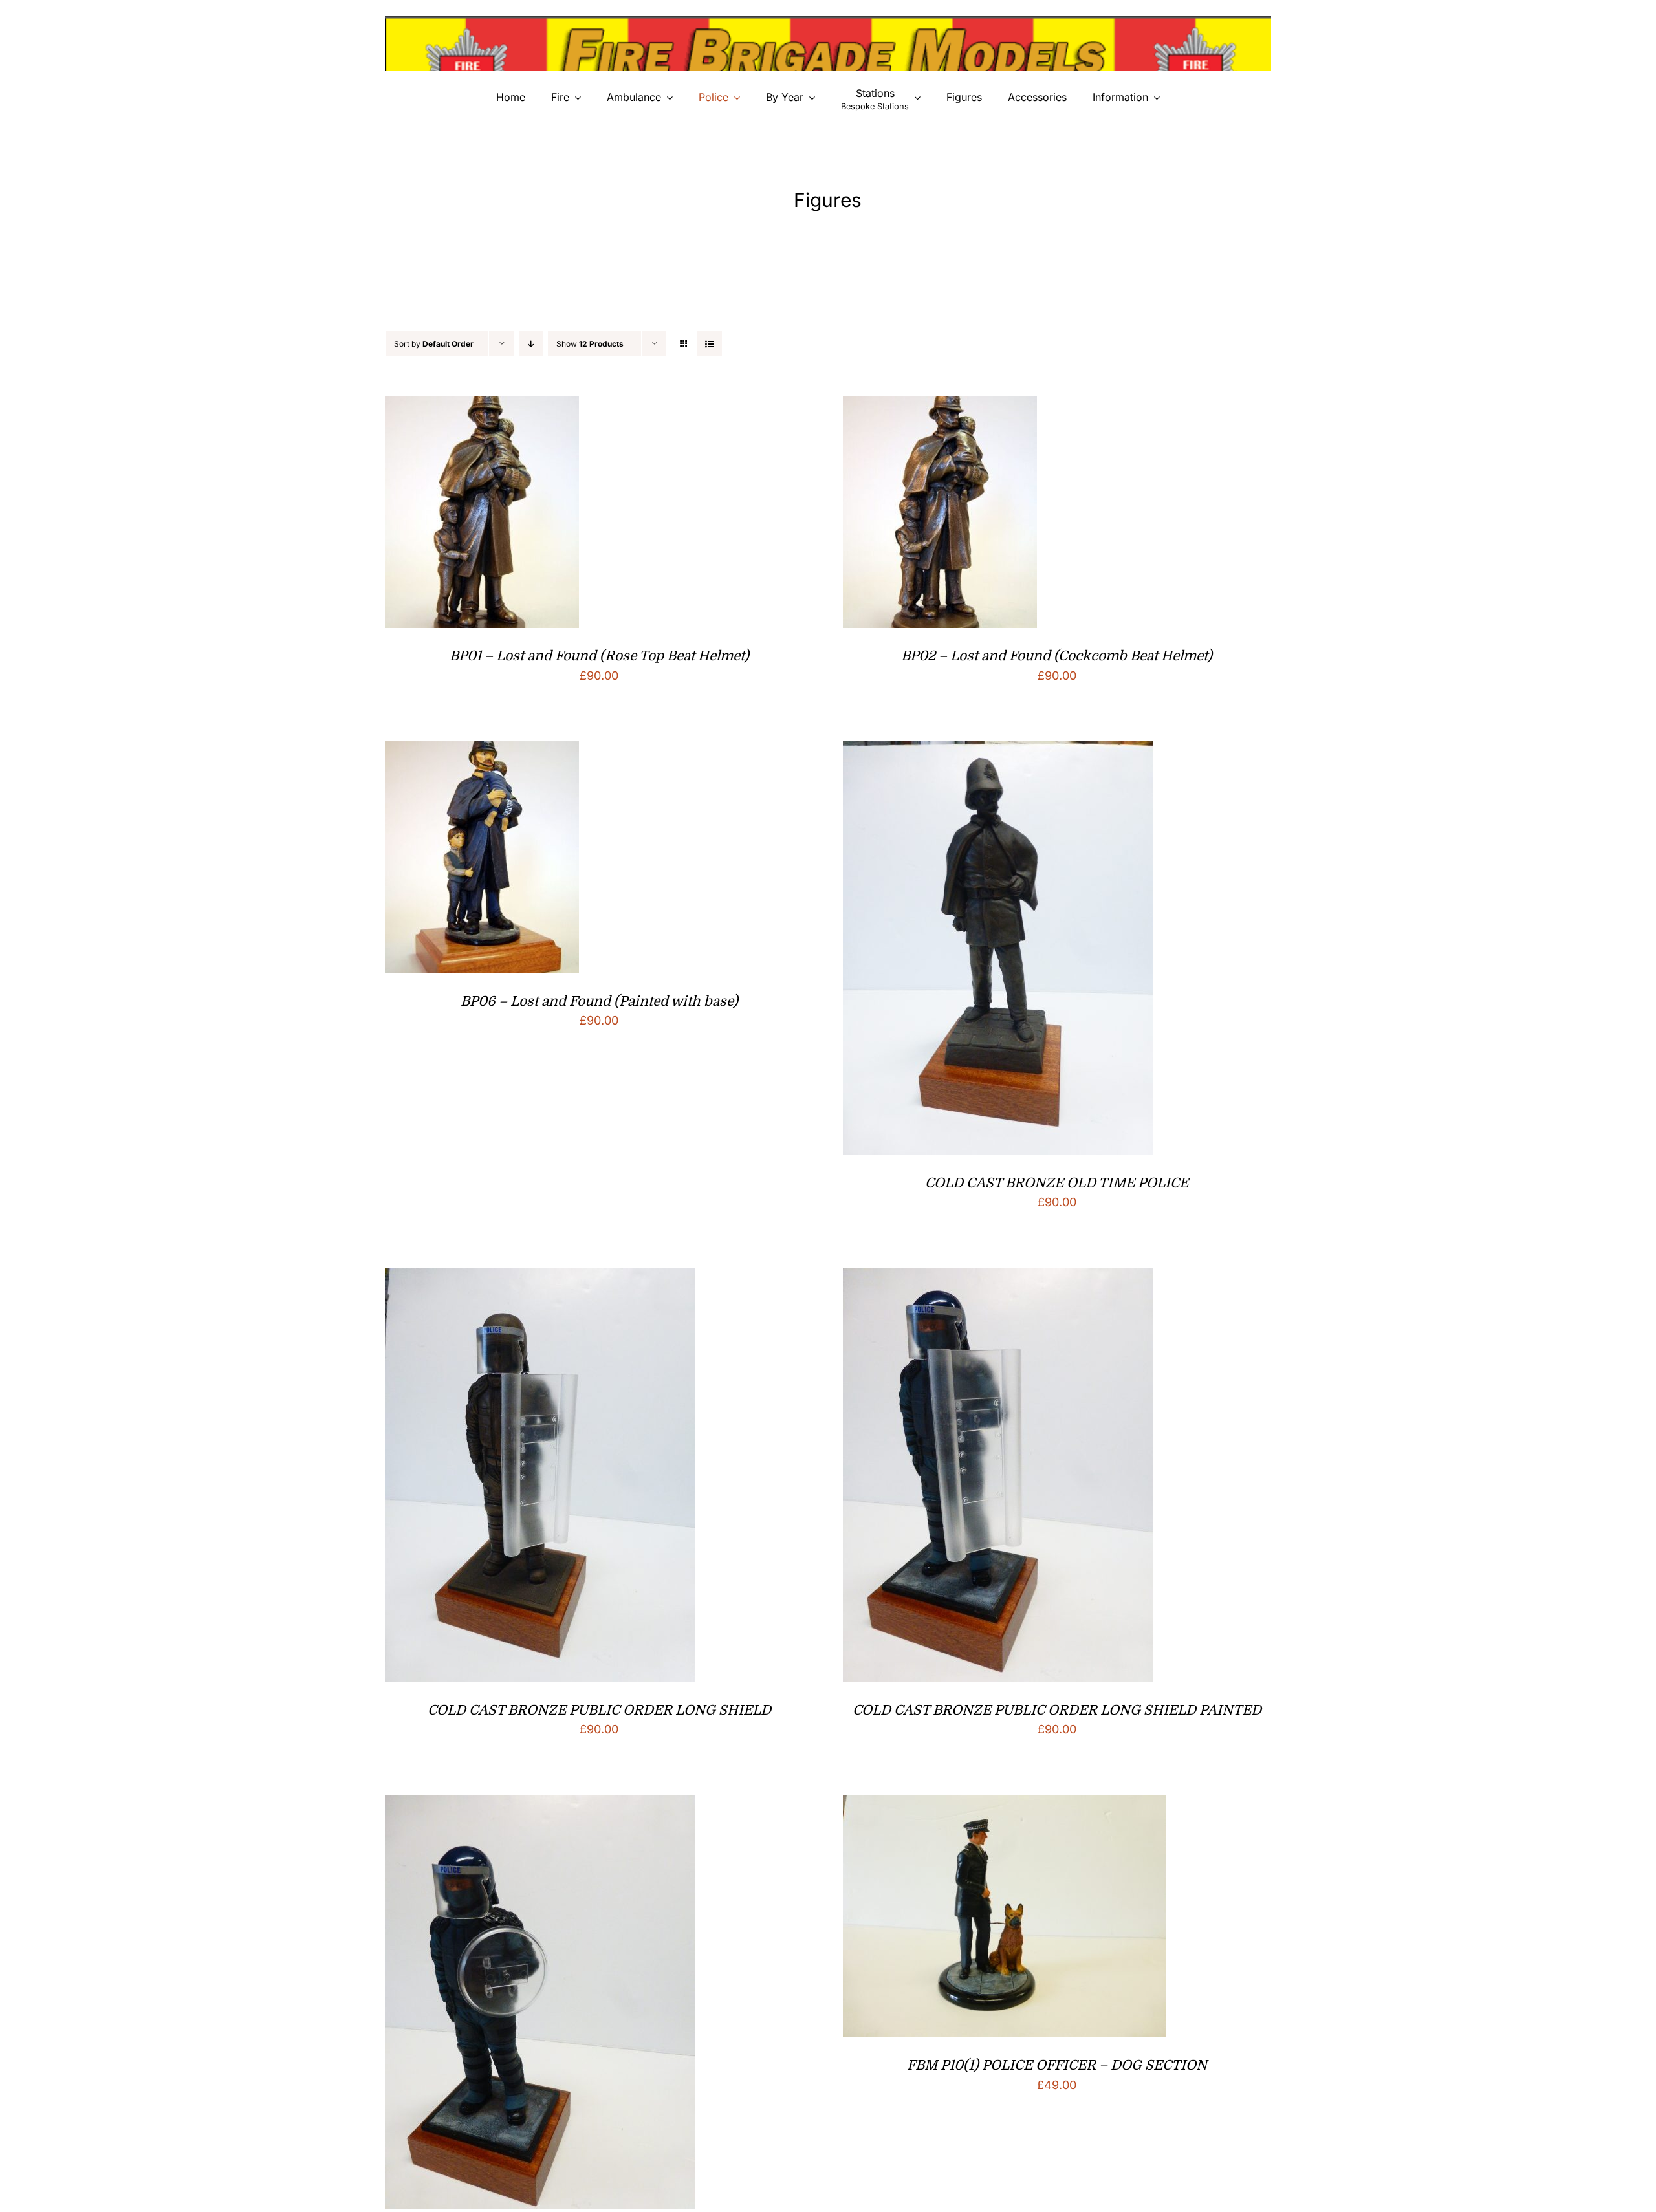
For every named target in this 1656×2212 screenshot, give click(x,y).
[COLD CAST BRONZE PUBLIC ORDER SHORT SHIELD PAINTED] (540, 1805)
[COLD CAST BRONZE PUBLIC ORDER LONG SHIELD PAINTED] (998, 1278)
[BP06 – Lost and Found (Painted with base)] (482, 751)
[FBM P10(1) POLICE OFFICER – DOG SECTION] (1005, 1805)
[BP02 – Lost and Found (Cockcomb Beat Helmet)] (940, 406)
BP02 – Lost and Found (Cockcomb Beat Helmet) (1057, 656)
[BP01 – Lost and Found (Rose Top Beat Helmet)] (482, 406)
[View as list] (709, 344)
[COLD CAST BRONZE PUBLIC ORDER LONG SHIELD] (540, 1278)
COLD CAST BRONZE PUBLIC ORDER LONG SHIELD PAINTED (1057, 1710)
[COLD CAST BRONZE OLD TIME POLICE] (998, 751)
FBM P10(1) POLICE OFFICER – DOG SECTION (1057, 2065)
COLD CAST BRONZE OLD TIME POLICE (1057, 1183)
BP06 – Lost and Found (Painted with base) (599, 1001)
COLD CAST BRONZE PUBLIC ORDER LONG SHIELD (599, 1710)
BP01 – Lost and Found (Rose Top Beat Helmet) (599, 656)
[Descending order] (531, 344)
